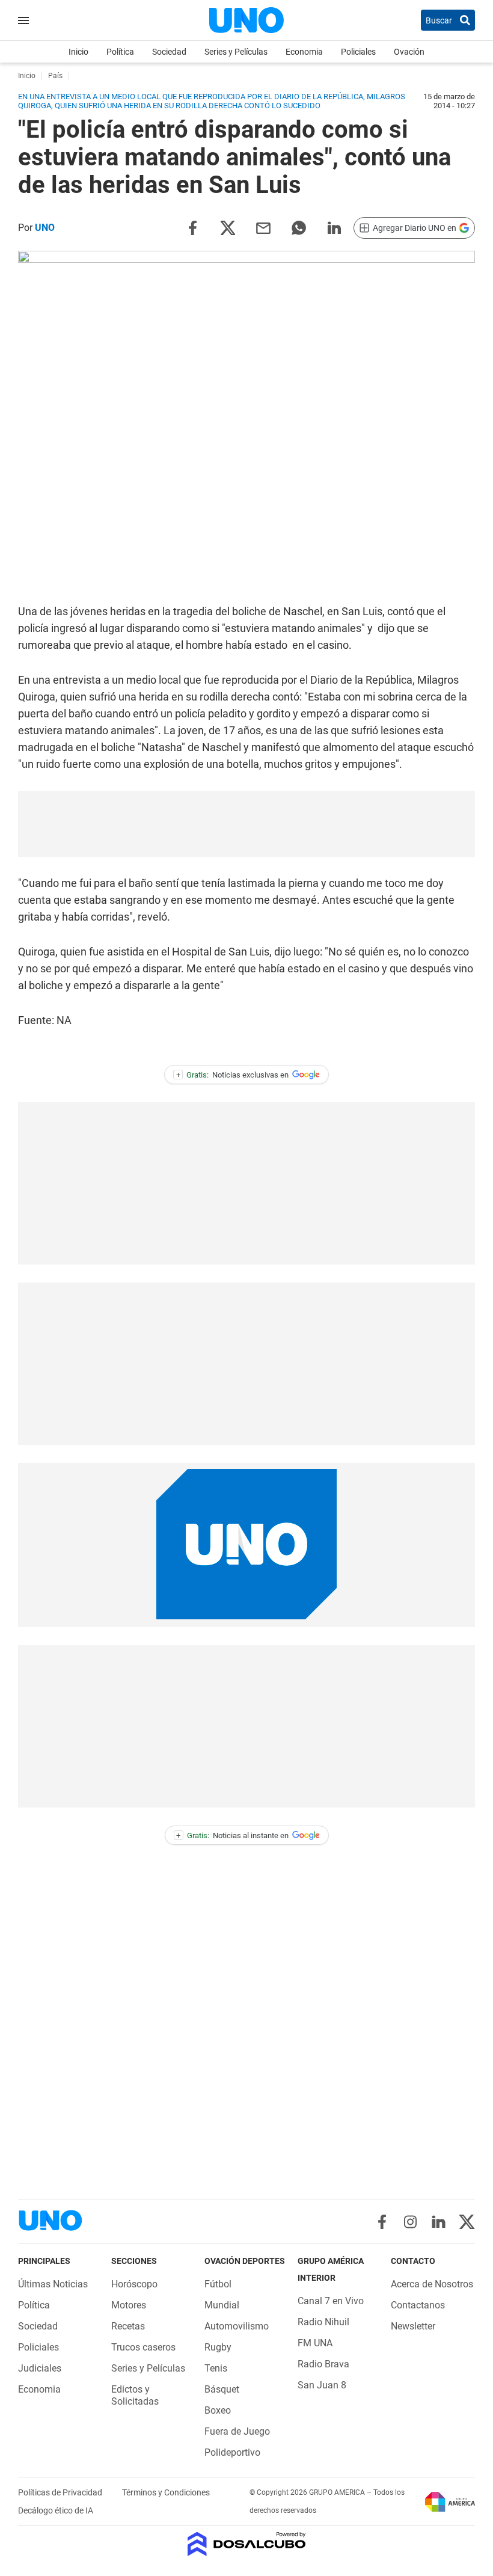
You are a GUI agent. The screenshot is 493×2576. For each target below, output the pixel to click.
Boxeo (218, 2410)
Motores (129, 2305)
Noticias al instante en (232, 1835)
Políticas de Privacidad (61, 2492)
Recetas (128, 2326)
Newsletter (413, 2326)
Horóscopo (134, 2284)
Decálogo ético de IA (56, 2510)
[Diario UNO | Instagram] (410, 2222)
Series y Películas (236, 52)
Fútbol (218, 2284)
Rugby (218, 2347)
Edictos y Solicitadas (135, 2395)
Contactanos (418, 2305)
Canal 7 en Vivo (331, 2301)
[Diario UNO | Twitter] (467, 2222)
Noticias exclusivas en (233, 1075)
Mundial (222, 2305)
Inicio (78, 52)
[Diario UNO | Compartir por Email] (263, 227)
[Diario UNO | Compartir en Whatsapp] (299, 227)
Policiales (358, 52)
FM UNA (315, 2343)
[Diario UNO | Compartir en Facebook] (192, 227)
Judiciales (40, 2368)
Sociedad (169, 52)
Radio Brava (323, 2364)
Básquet (222, 2389)
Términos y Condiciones (166, 2492)
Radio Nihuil (323, 2322)
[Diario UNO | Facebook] (382, 2222)
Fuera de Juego (237, 2431)
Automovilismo (237, 2326)
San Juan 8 (322, 2385)
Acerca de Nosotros (432, 2284)
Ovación (409, 52)
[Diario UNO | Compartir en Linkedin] (334, 227)
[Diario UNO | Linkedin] (439, 2222)
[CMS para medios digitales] (247, 2545)
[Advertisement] (246, 824)
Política (120, 52)
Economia (304, 52)
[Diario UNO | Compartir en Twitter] (228, 227)
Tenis (216, 2368)
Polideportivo (232, 2452)
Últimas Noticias (53, 2284)
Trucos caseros (143, 2347)
